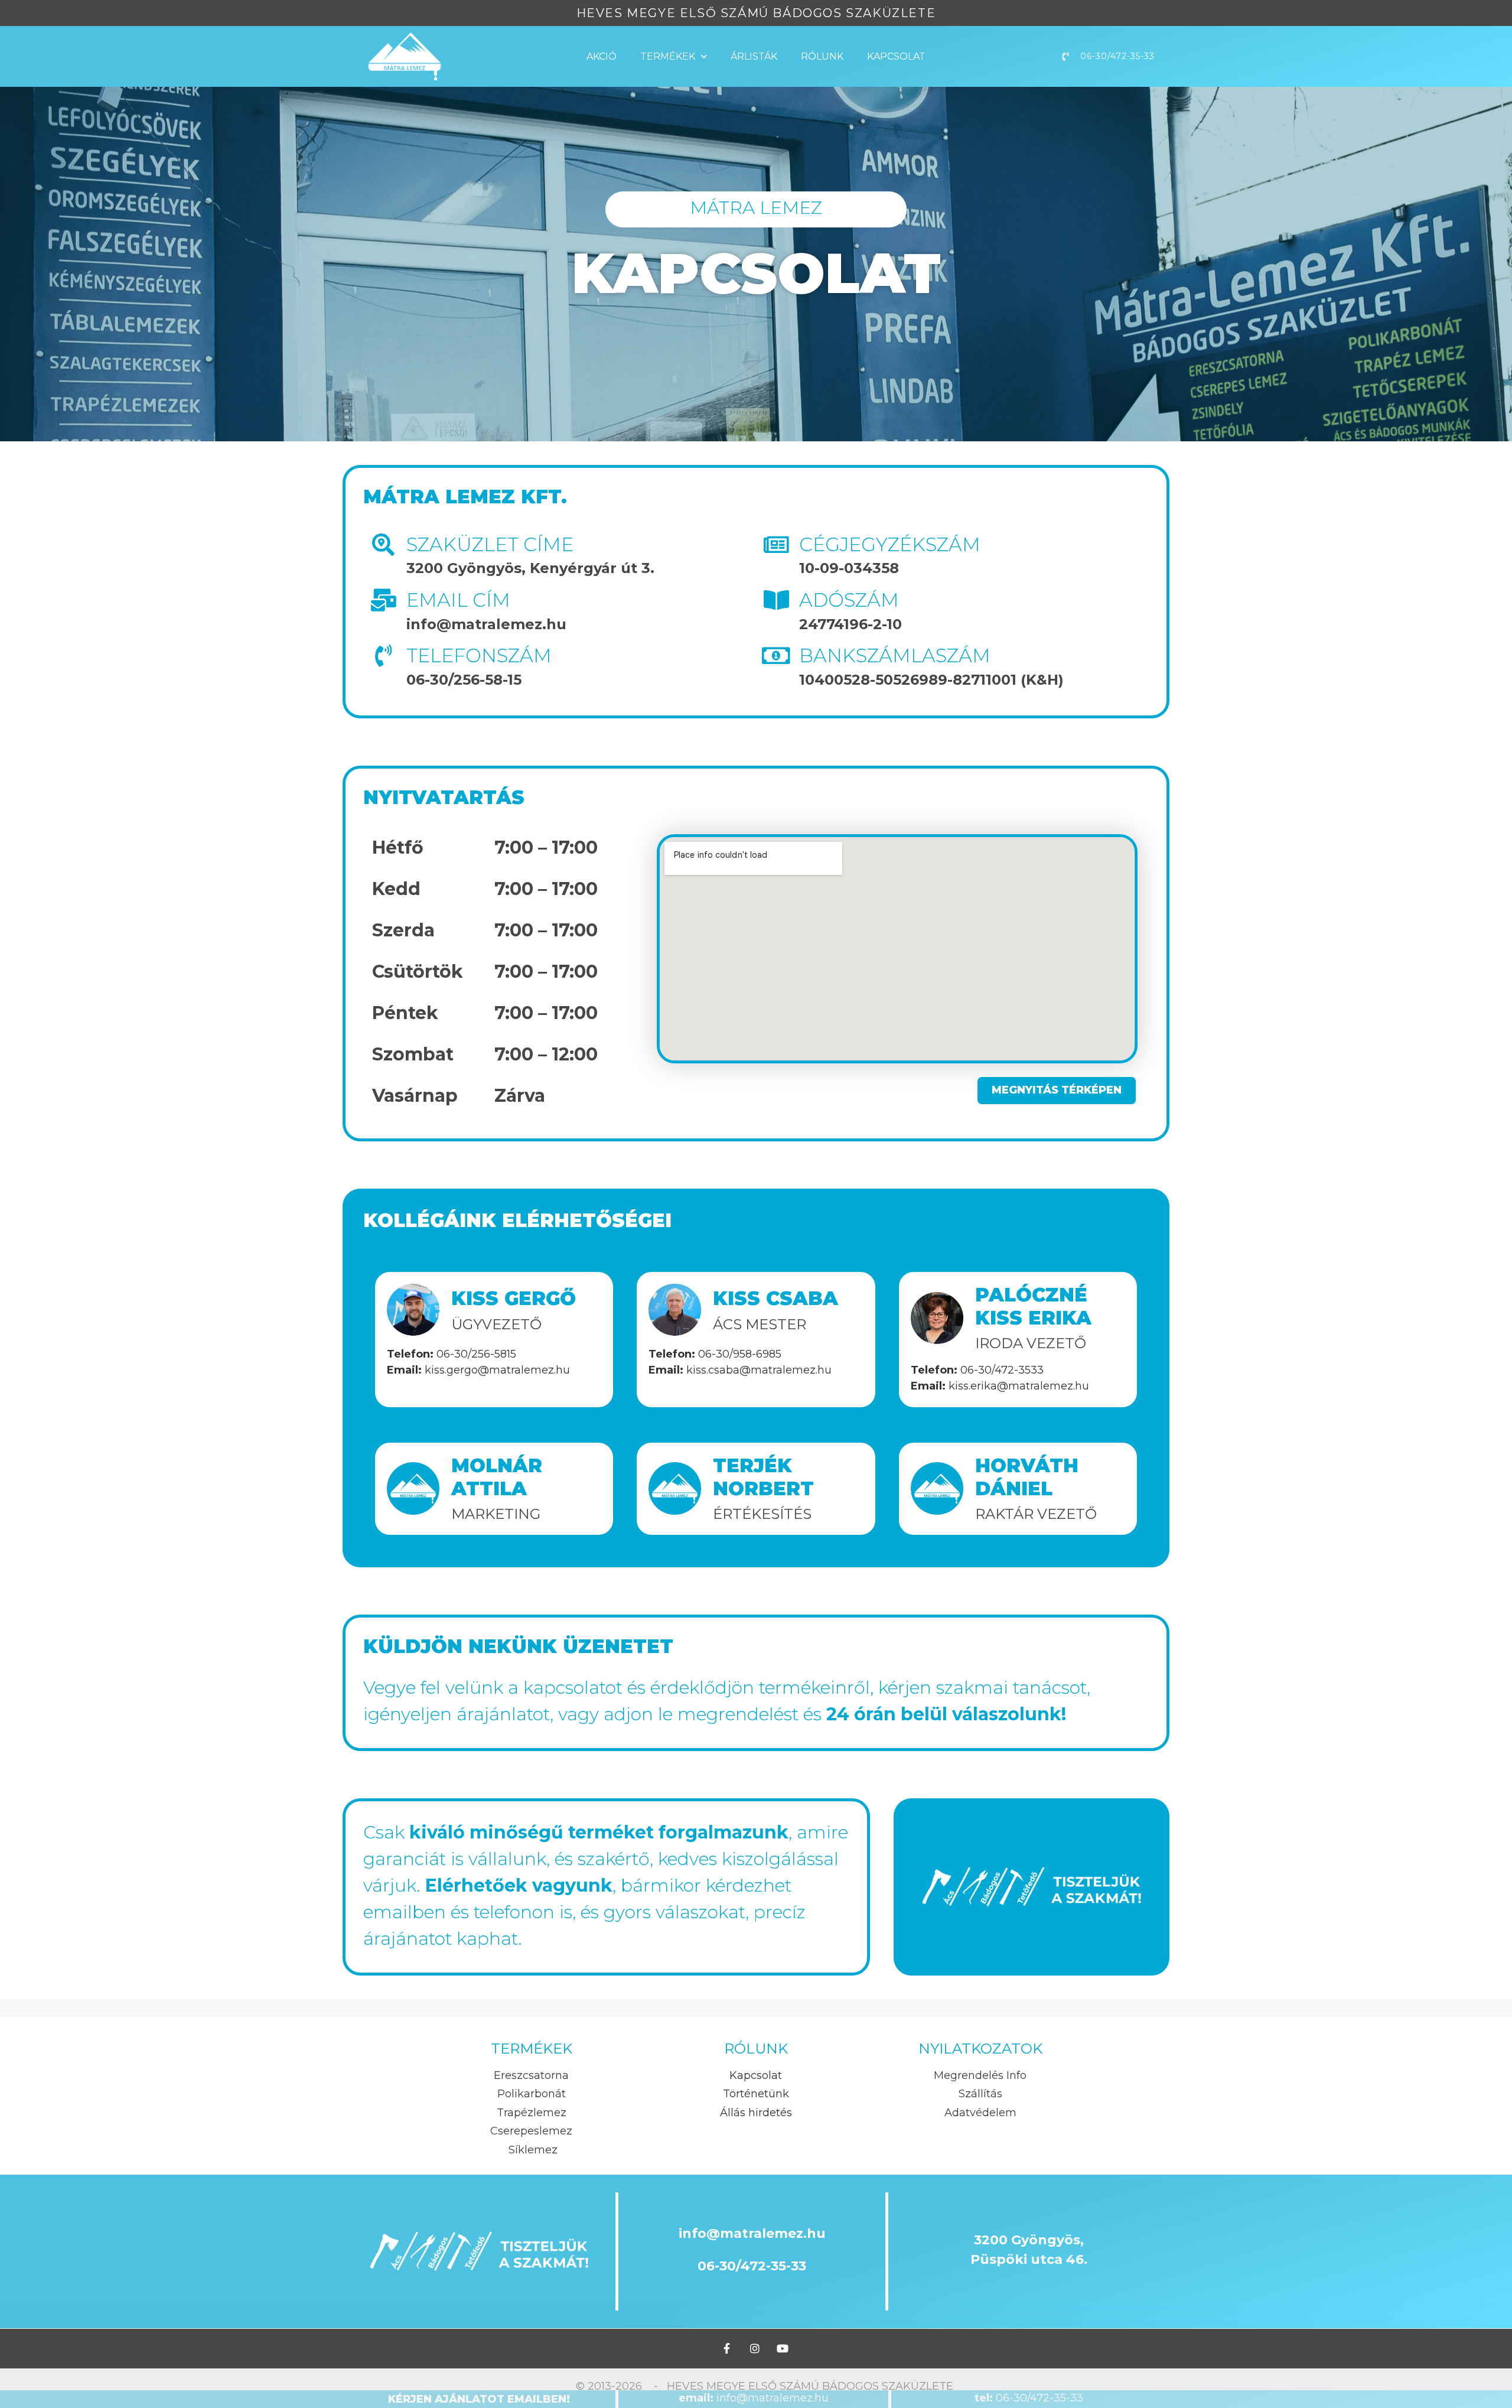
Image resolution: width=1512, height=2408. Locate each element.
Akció (602, 56)
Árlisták (754, 56)
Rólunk (822, 56)
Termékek (668, 56)
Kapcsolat (896, 56)
